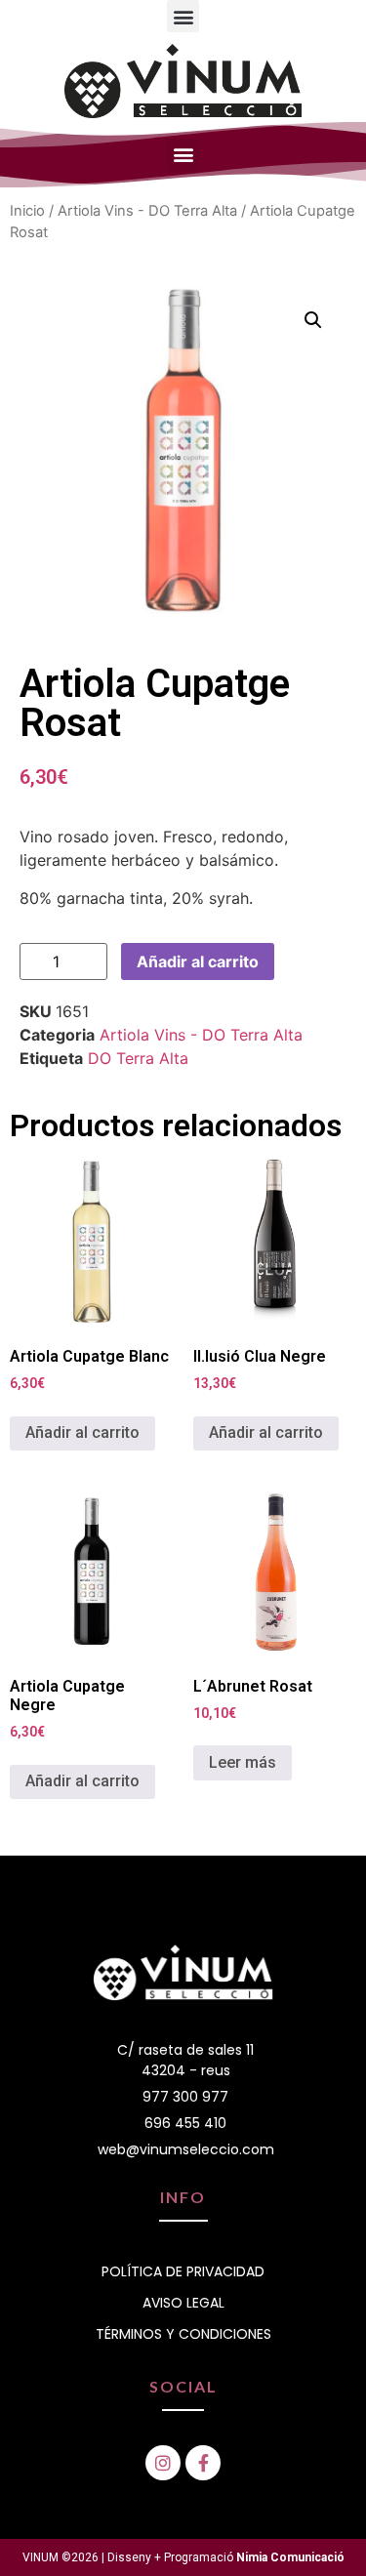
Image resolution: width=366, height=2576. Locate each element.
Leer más (243, 1762)
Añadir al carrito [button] (82, 1432)
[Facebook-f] (203, 2463)
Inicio (27, 211)
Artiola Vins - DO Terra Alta (147, 211)
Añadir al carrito (198, 961)
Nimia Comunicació (290, 2557)
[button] (183, 16)
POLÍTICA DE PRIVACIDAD (183, 2271)
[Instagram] (163, 2463)
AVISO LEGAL (183, 2303)
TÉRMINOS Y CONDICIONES (183, 2334)
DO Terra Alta (138, 1058)
